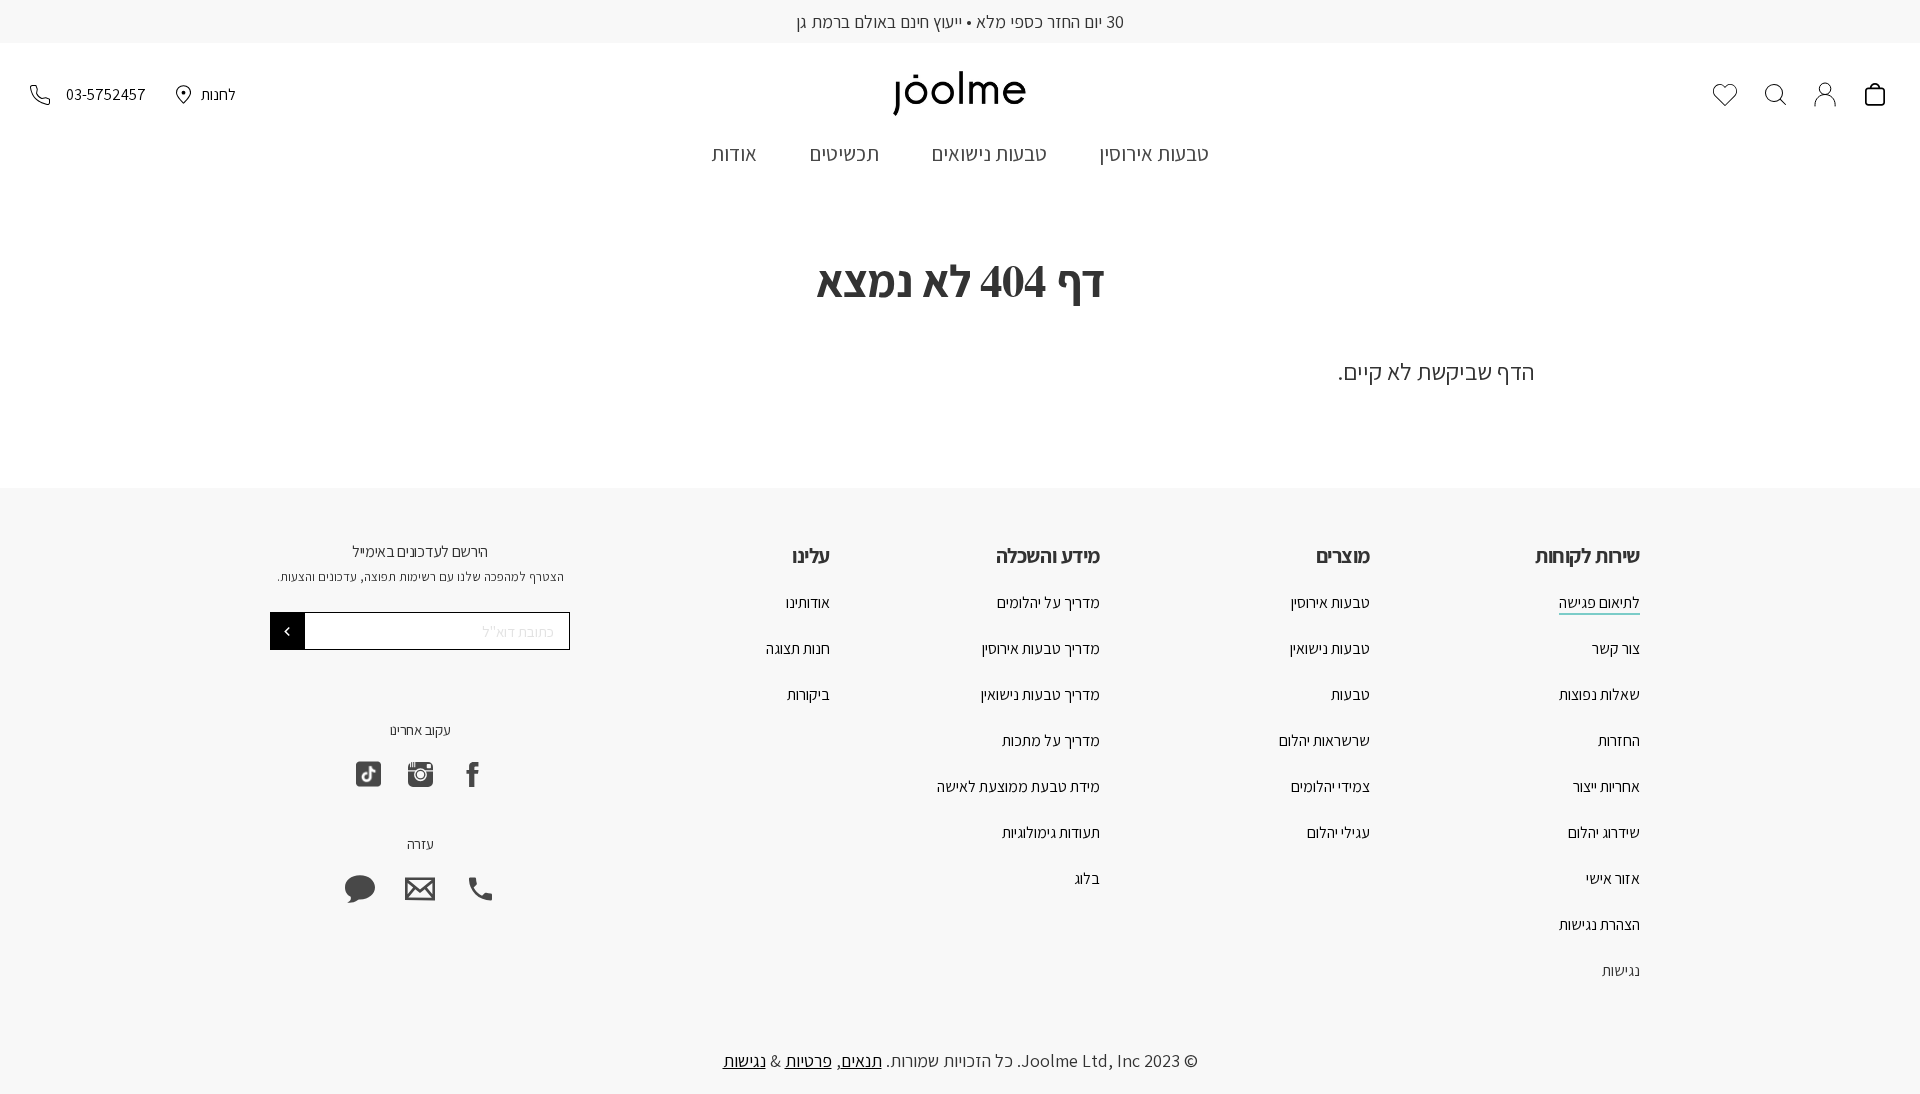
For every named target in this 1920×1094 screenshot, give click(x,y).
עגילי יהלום (1338, 832)
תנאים (861, 1060)
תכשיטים (844, 153)
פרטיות (808, 1060)
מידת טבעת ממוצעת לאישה (1018, 786)
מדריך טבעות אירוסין (1041, 648)
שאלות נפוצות (1599, 694)
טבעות (1350, 694)
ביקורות (808, 694)
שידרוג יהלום (1604, 832)
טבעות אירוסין (1154, 153)
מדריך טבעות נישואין (1040, 694)
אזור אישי (1613, 878)
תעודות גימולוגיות (1051, 832)
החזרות (1619, 740)
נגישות (1621, 970)
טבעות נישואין (1330, 648)
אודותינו (808, 602)
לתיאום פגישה (1599, 602)
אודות (734, 153)
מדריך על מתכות (1051, 740)
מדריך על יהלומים (1048, 602)
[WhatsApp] (360, 889)
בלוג (1087, 878)
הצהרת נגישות (1599, 924)
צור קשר (1616, 648)
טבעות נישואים (989, 153)
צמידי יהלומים (1330, 786)
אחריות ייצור (1606, 786)
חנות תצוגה (798, 648)
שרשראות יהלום (1324, 740)
